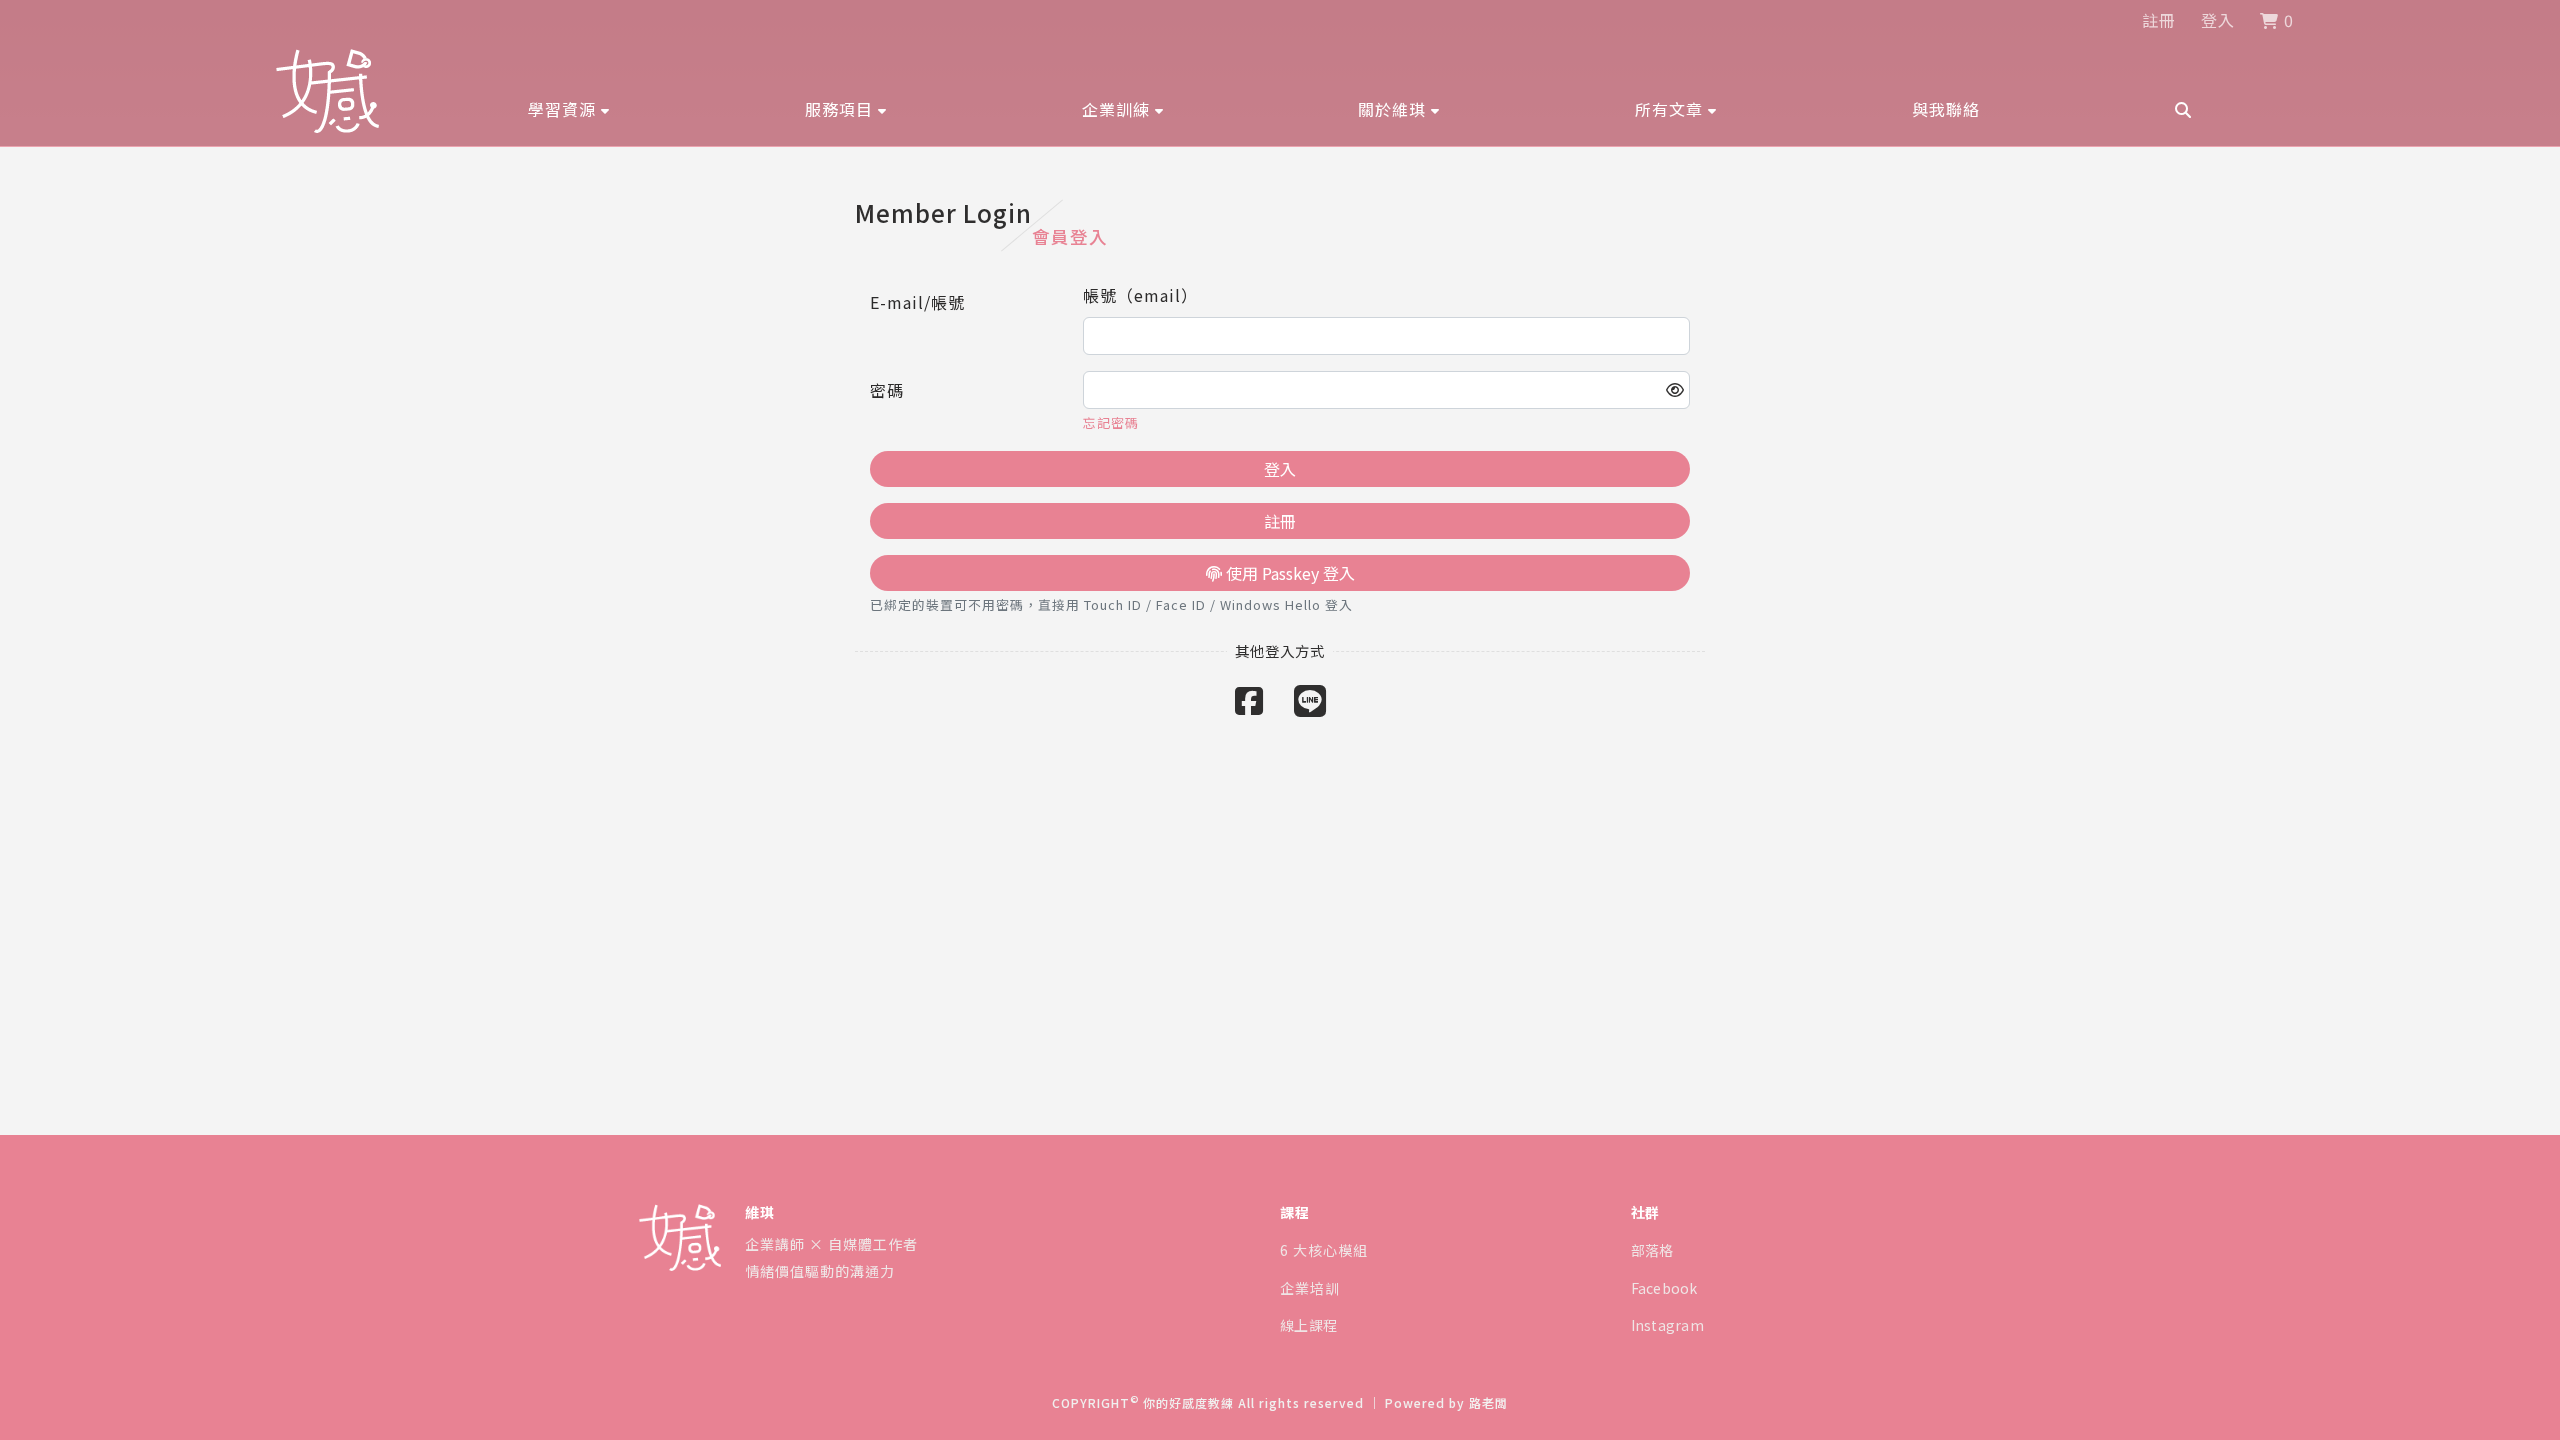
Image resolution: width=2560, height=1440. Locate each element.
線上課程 (1308, 1325)
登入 (2218, 20)
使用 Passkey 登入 (1288, 573)
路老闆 (1488, 1402)
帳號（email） (1140, 295)
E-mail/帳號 (917, 302)
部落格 (1652, 1250)
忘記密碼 (1111, 422)
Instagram (1668, 1325)
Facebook (1664, 1288)
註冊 (2159, 20)
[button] (569, 109)
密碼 (887, 390)
